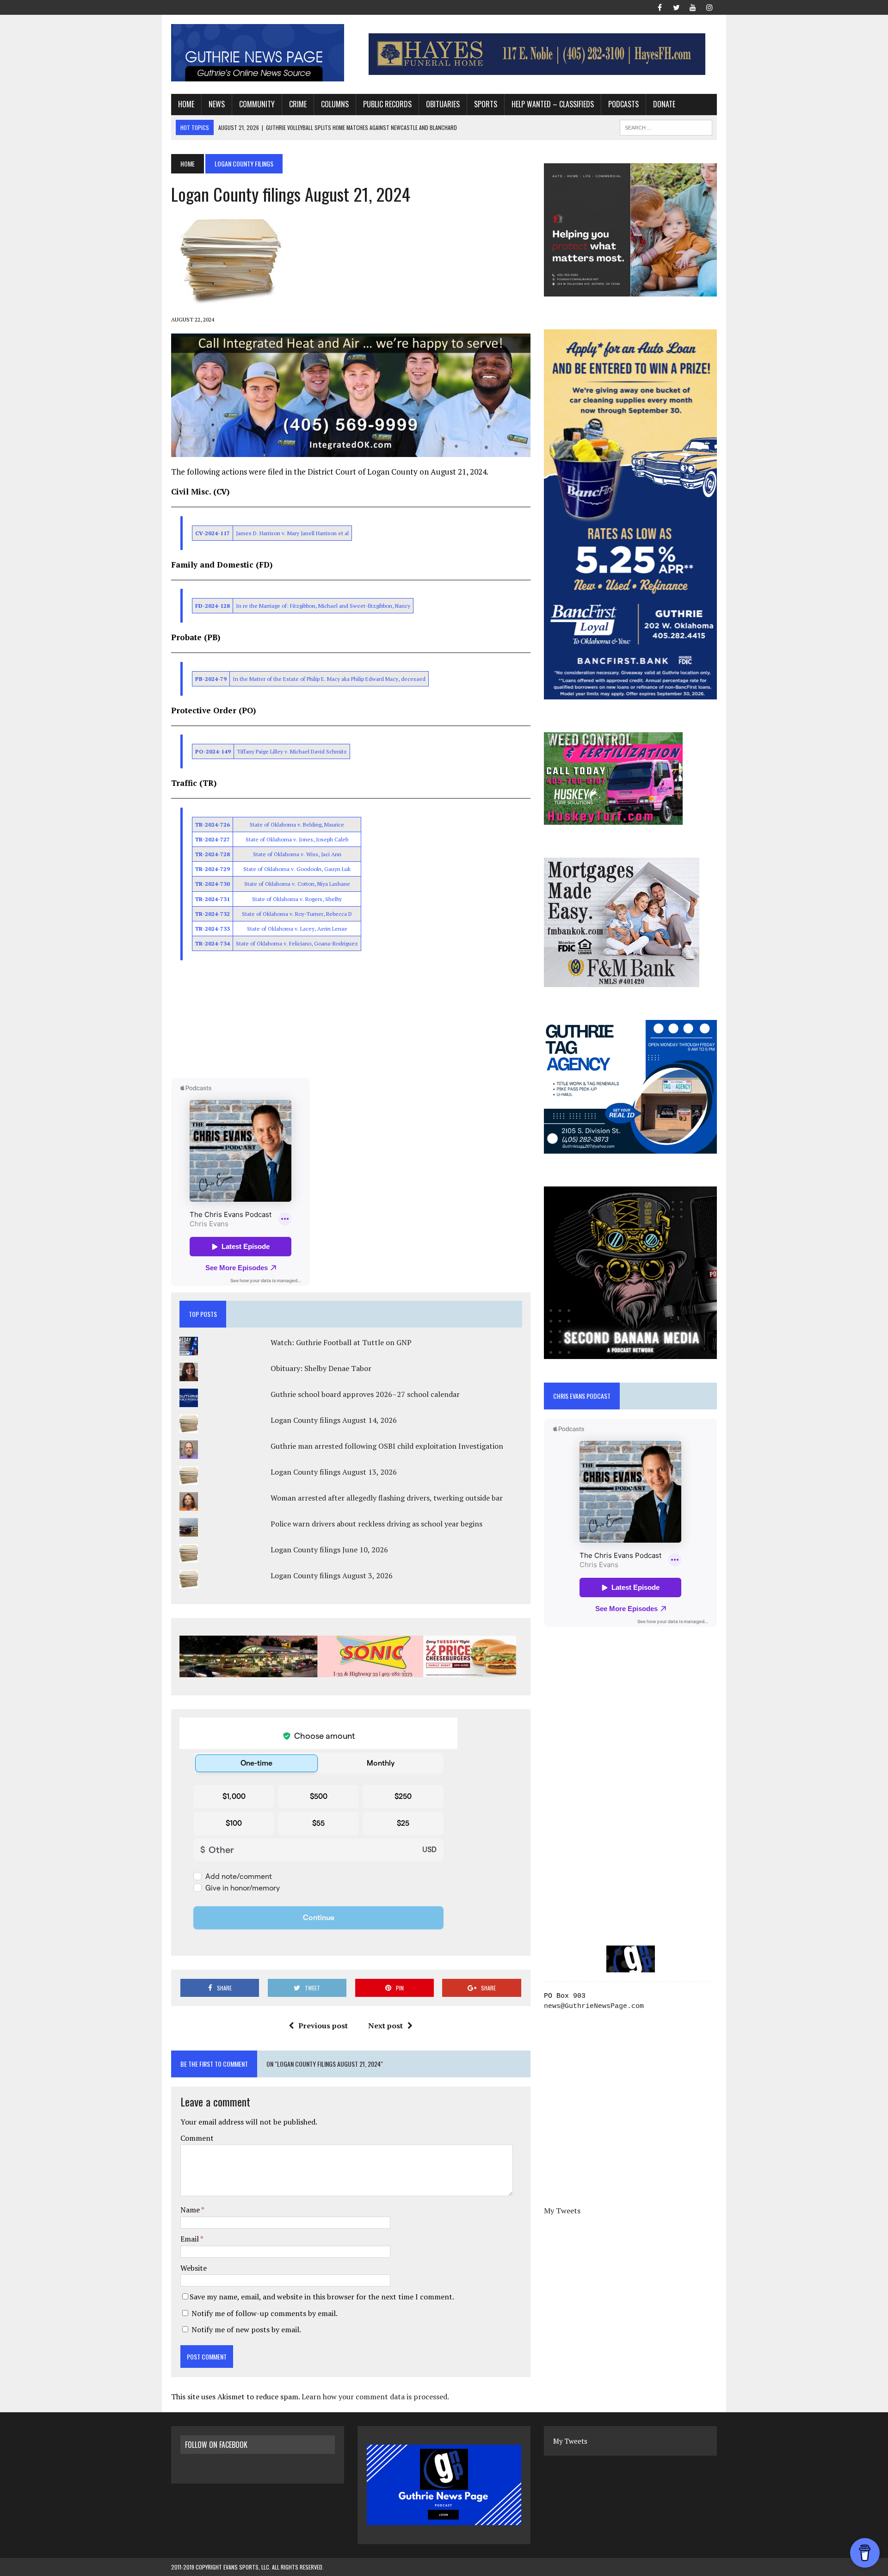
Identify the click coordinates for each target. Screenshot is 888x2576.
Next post (385, 2026)
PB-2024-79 (211, 679)
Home (186, 104)
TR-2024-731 (213, 899)
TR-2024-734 (213, 943)
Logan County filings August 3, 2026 (332, 1575)
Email (190, 2239)
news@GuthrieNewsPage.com (594, 2006)
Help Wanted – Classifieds (553, 104)
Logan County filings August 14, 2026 (334, 1420)
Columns (335, 104)
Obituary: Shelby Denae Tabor (321, 1368)
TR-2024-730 (213, 884)
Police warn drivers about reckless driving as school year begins (376, 1524)
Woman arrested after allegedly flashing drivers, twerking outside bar (387, 1498)
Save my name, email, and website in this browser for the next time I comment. (322, 2297)
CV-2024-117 (213, 533)
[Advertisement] (351, 1020)
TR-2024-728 (213, 854)
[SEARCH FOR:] (666, 126)
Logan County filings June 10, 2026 (329, 1550)
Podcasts (623, 104)
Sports (486, 104)
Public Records (387, 104)
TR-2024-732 (213, 914)
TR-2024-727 (213, 839)
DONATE (664, 104)
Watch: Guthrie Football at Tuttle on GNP (341, 1342)
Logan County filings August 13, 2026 (334, 1472)
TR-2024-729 (213, 869)
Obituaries (443, 104)
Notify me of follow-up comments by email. (265, 2313)
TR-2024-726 (213, 825)
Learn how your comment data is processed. (375, 2397)
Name (191, 2210)
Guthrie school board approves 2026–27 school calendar (365, 1394)
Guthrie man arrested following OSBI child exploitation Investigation (387, 1446)
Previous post (323, 2026)
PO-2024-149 (213, 751)
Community (257, 104)
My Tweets (562, 2211)
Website (194, 2268)
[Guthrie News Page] (258, 53)
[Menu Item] (660, 6)
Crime (298, 104)
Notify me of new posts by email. (246, 2329)
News (217, 104)
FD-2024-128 (213, 606)
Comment (197, 2138)
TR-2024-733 (213, 929)
